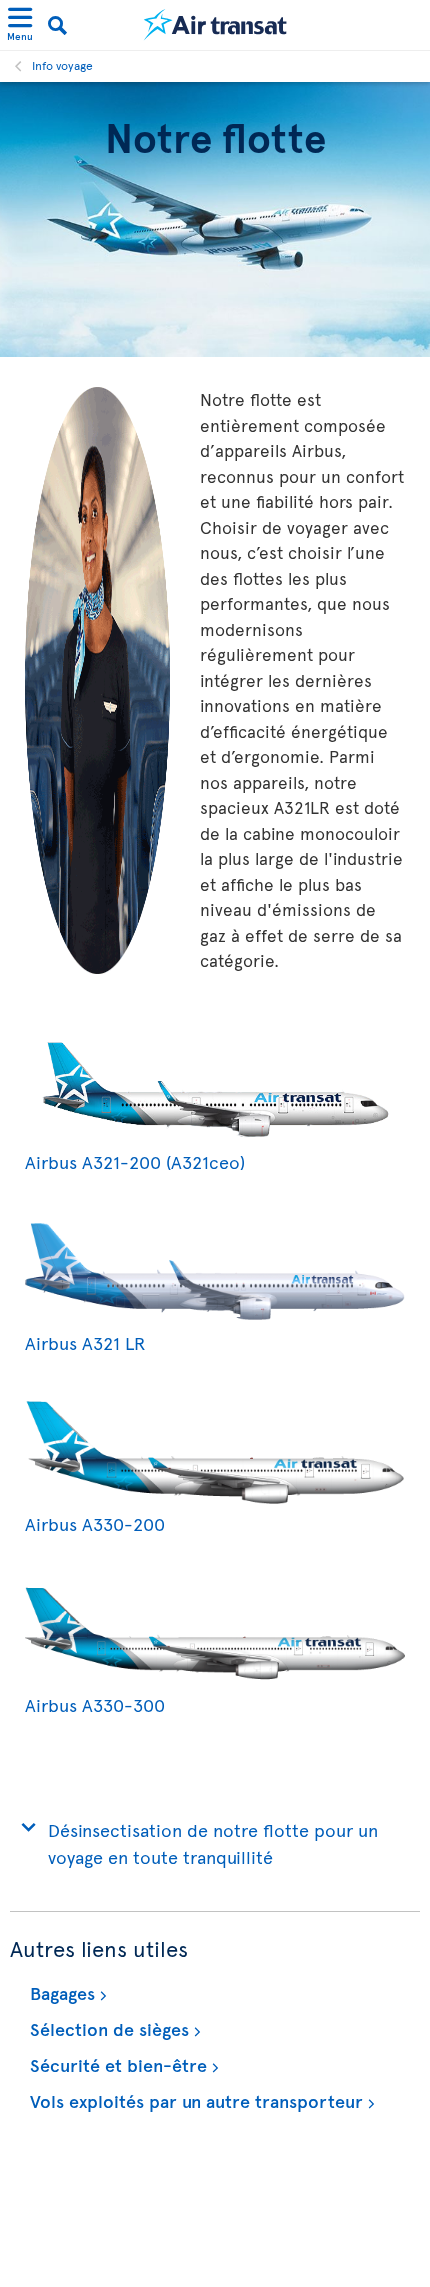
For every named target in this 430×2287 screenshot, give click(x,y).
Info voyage (62, 65)
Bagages (60, 1992)
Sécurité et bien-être (116, 2064)
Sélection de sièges (107, 2028)
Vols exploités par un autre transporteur (194, 2100)
